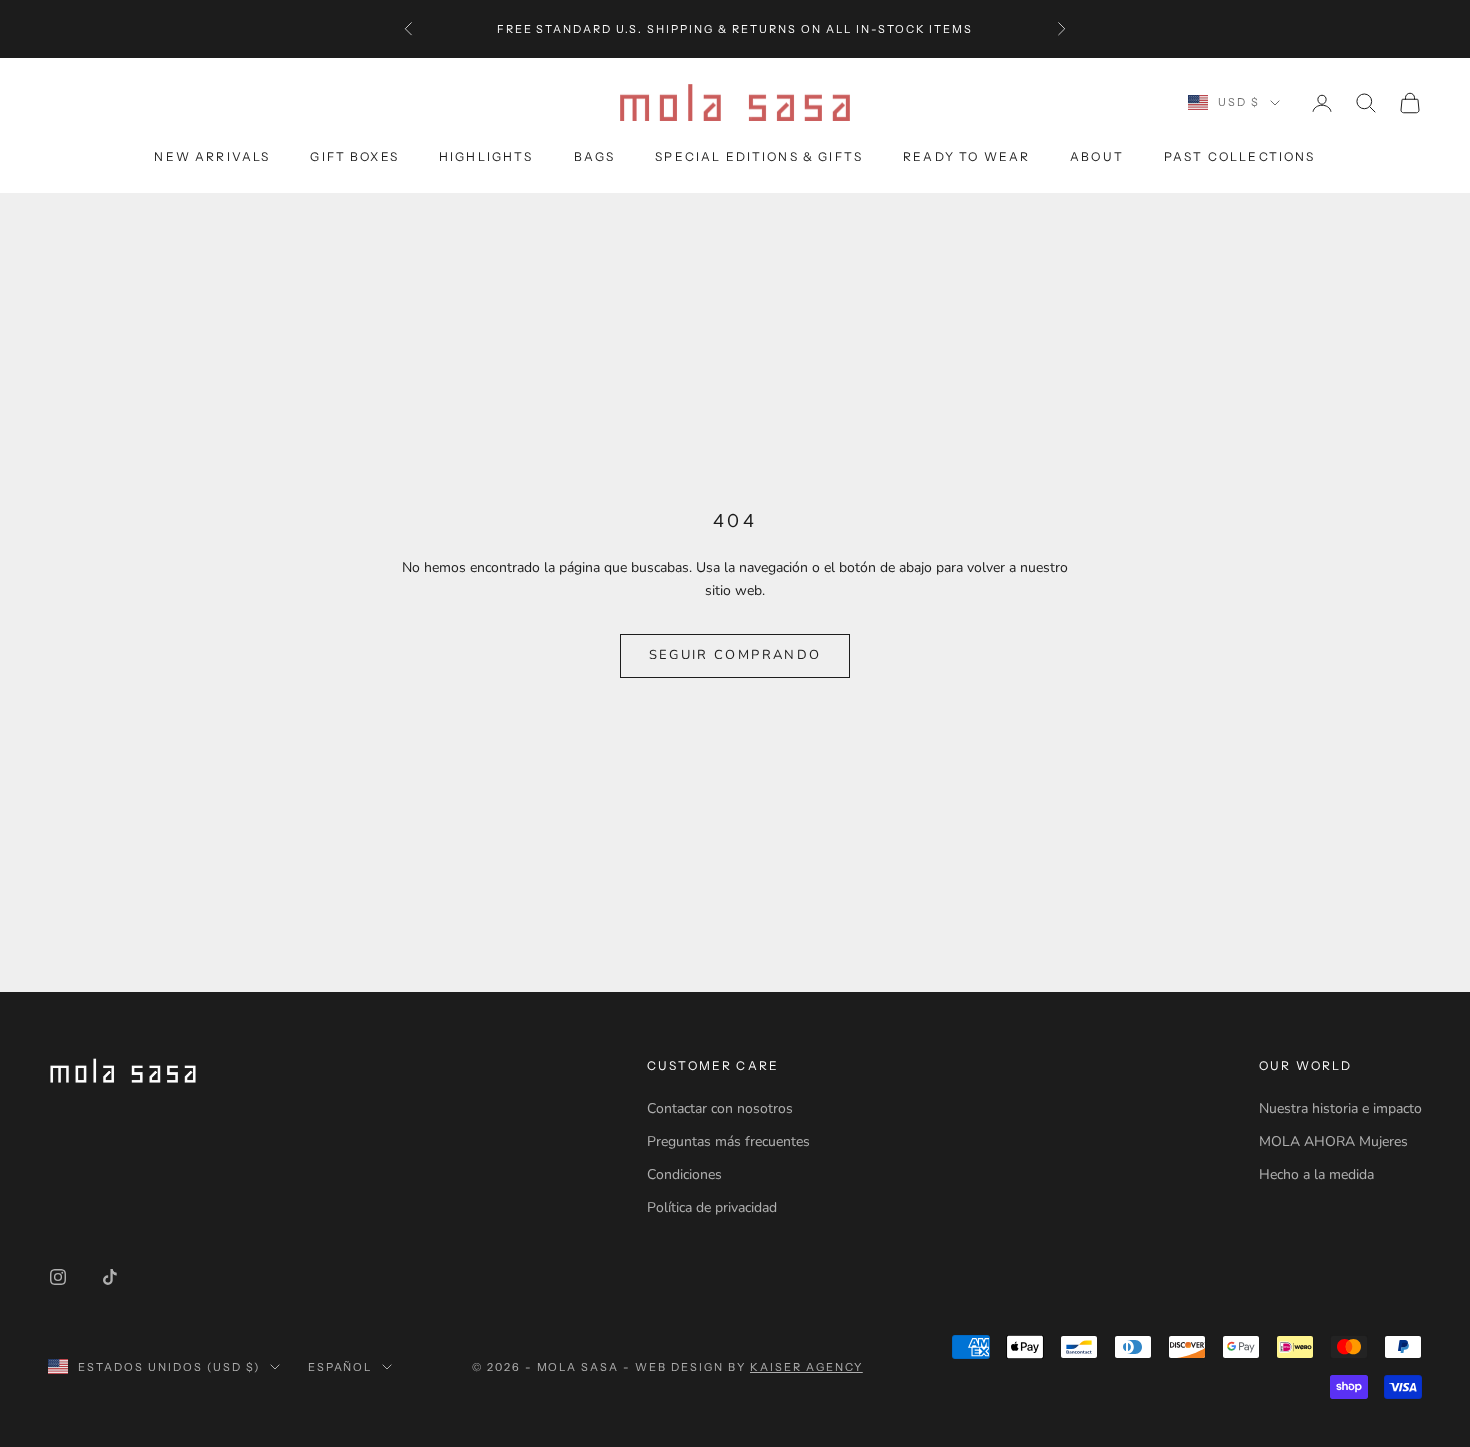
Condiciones (684, 1174)
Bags (595, 156)
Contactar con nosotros (720, 1108)
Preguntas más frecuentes (728, 1141)
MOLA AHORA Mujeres (1333, 1141)
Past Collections (1240, 156)
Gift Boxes (354, 156)
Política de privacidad (712, 1207)
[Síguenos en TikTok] (110, 1277)
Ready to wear (966, 156)
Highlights (486, 156)
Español (340, 1367)
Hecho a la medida (1316, 1174)
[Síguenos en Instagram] (58, 1277)
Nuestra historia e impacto (1340, 1108)
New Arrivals (212, 156)
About (1097, 156)
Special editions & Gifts (759, 156)
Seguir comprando (735, 655)
